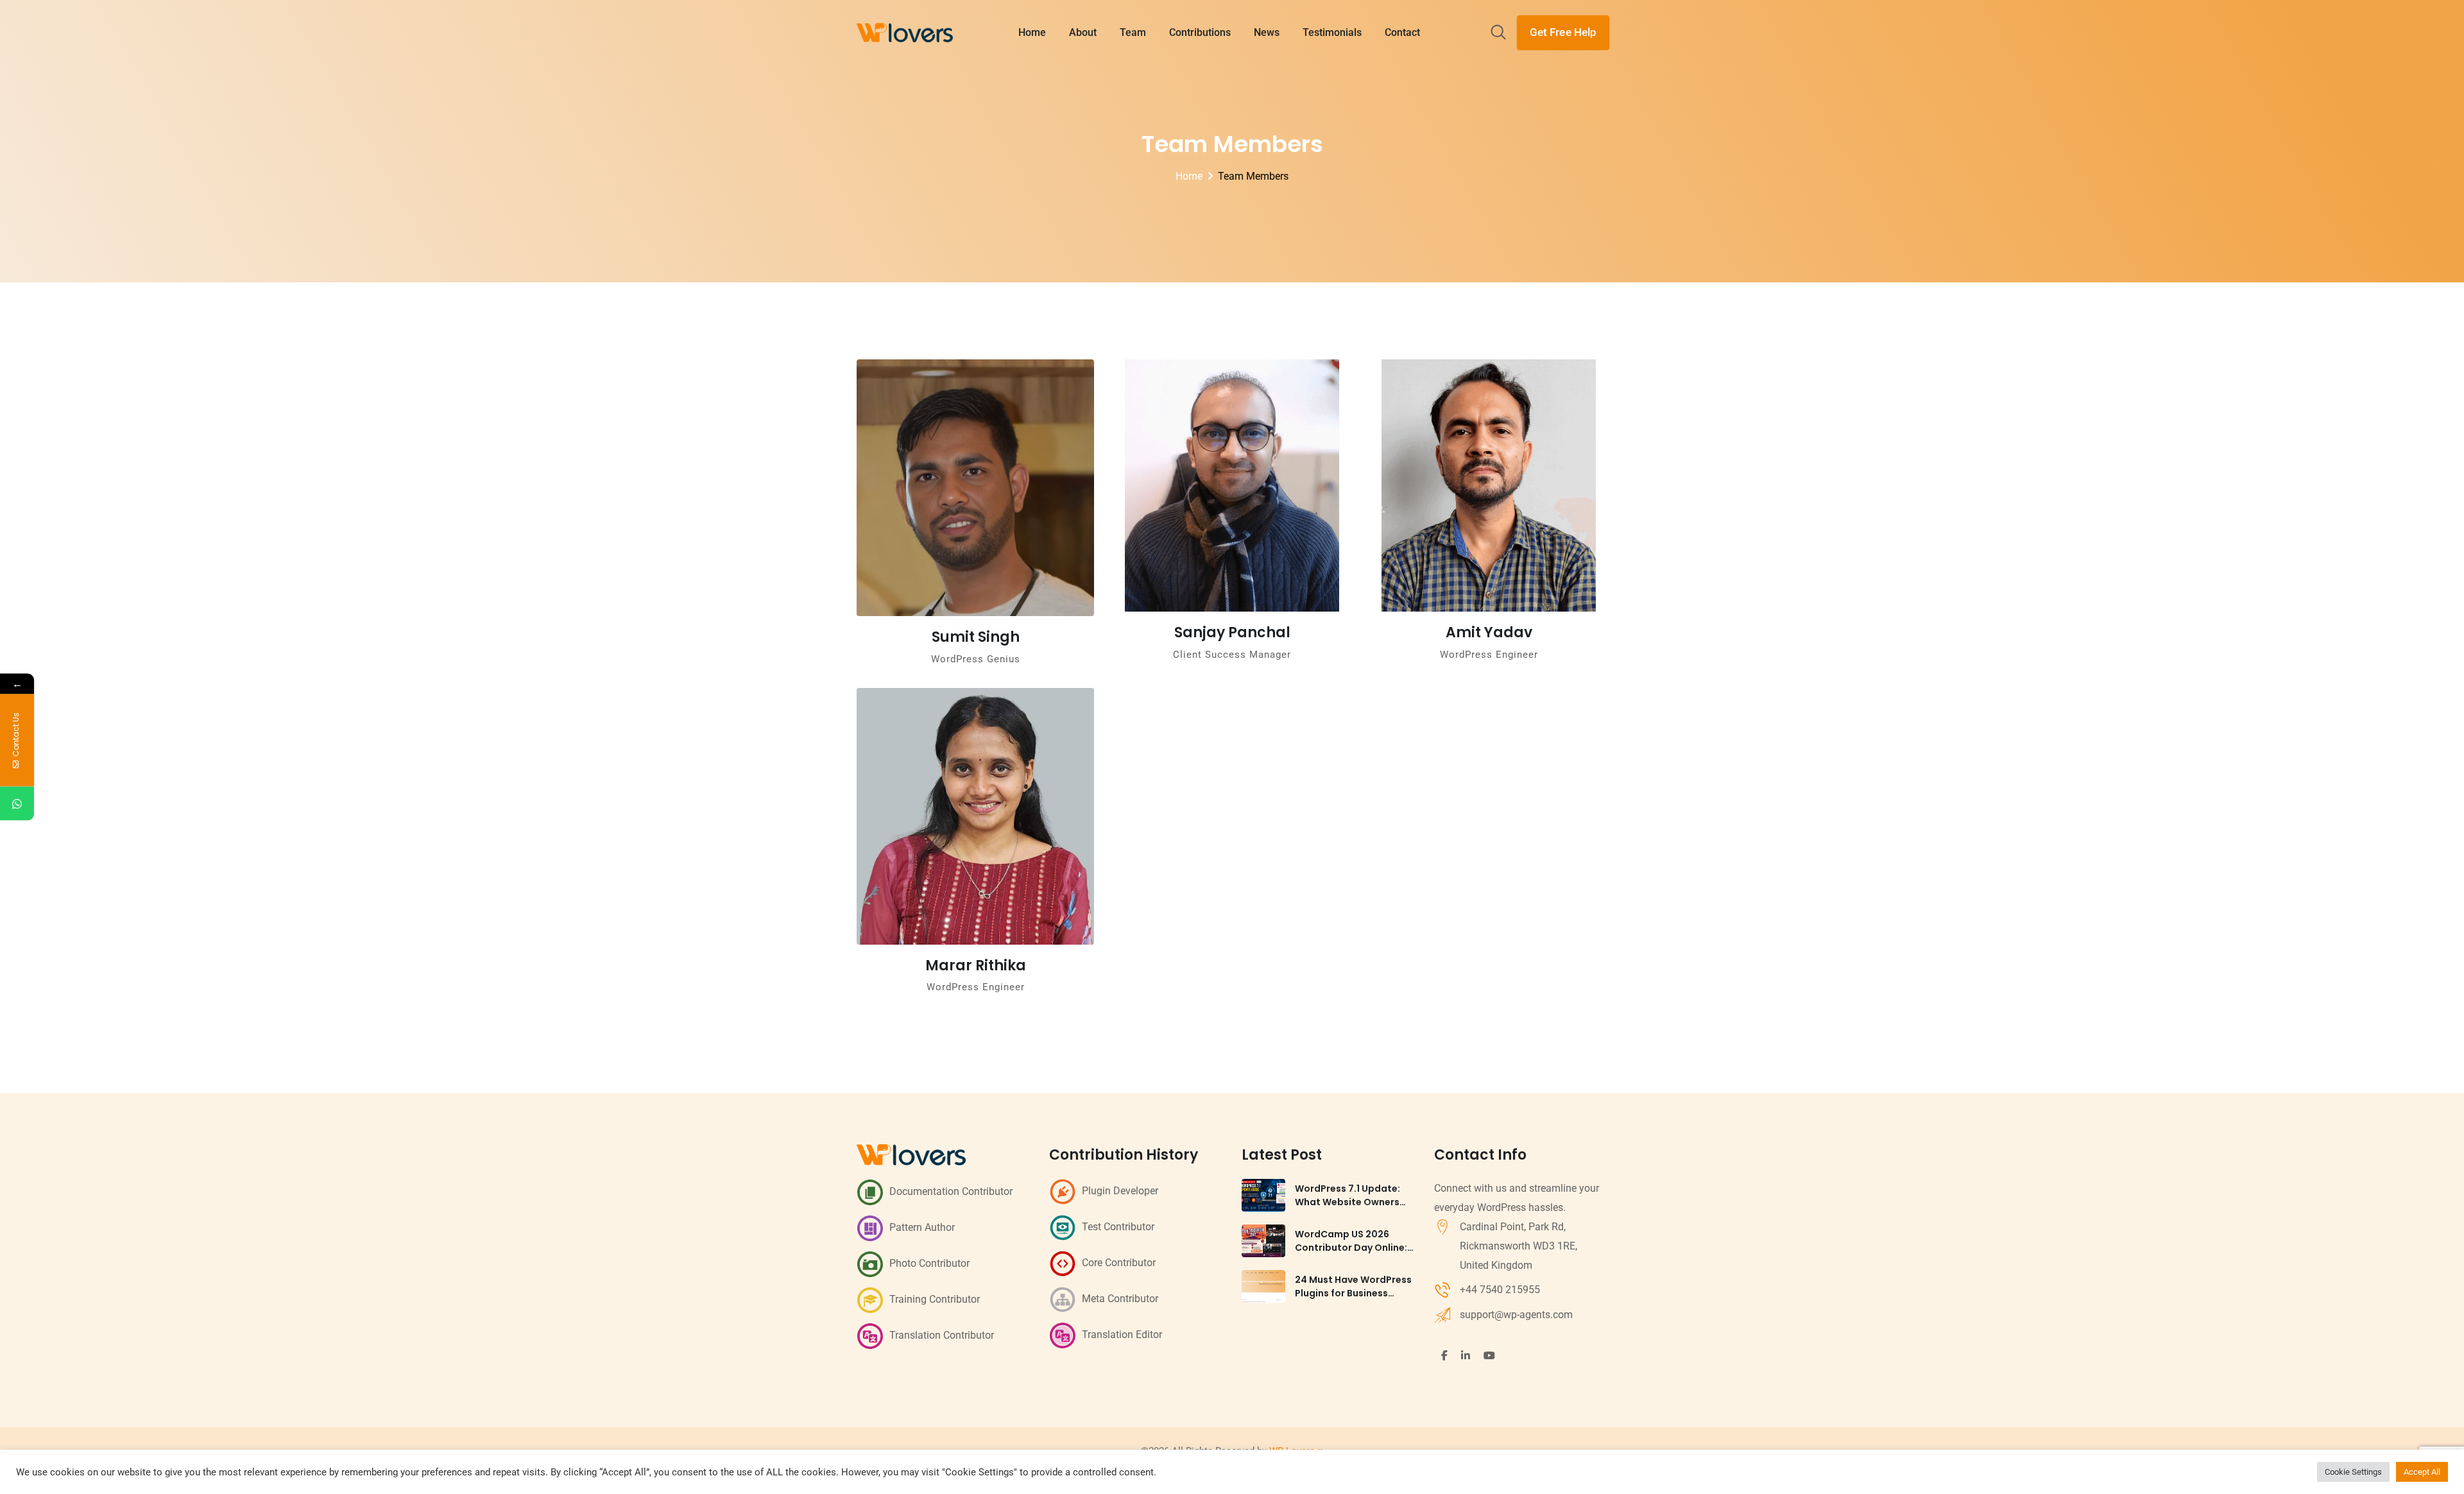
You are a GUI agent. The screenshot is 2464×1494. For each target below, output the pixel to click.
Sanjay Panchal (1232, 632)
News (1267, 32)
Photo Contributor (929, 1263)
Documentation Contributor (951, 1191)
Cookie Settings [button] (2353, 1472)
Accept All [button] (2422, 1472)
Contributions (1200, 32)
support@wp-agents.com (1516, 1315)
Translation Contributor (942, 1335)
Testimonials (1332, 32)
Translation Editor (1122, 1335)
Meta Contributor (1120, 1299)
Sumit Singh (976, 637)
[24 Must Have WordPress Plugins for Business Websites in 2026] (1263, 1286)
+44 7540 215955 (1500, 1290)
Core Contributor (1119, 1263)
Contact (1402, 32)
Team (1133, 32)
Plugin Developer (1120, 1191)
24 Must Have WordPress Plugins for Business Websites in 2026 (1353, 1293)
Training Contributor (935, 1299)
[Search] (1498, 33)
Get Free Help (1563, 32)
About (1083, 32)
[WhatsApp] (17, 804)
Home (1032, 32)
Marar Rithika (976, 966)
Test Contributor (1118, 1227)
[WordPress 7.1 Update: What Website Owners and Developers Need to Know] (1263, 1195)
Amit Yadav (1489, 632)
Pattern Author (922, 1227)
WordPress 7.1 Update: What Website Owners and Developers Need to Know (1352, 1209)
